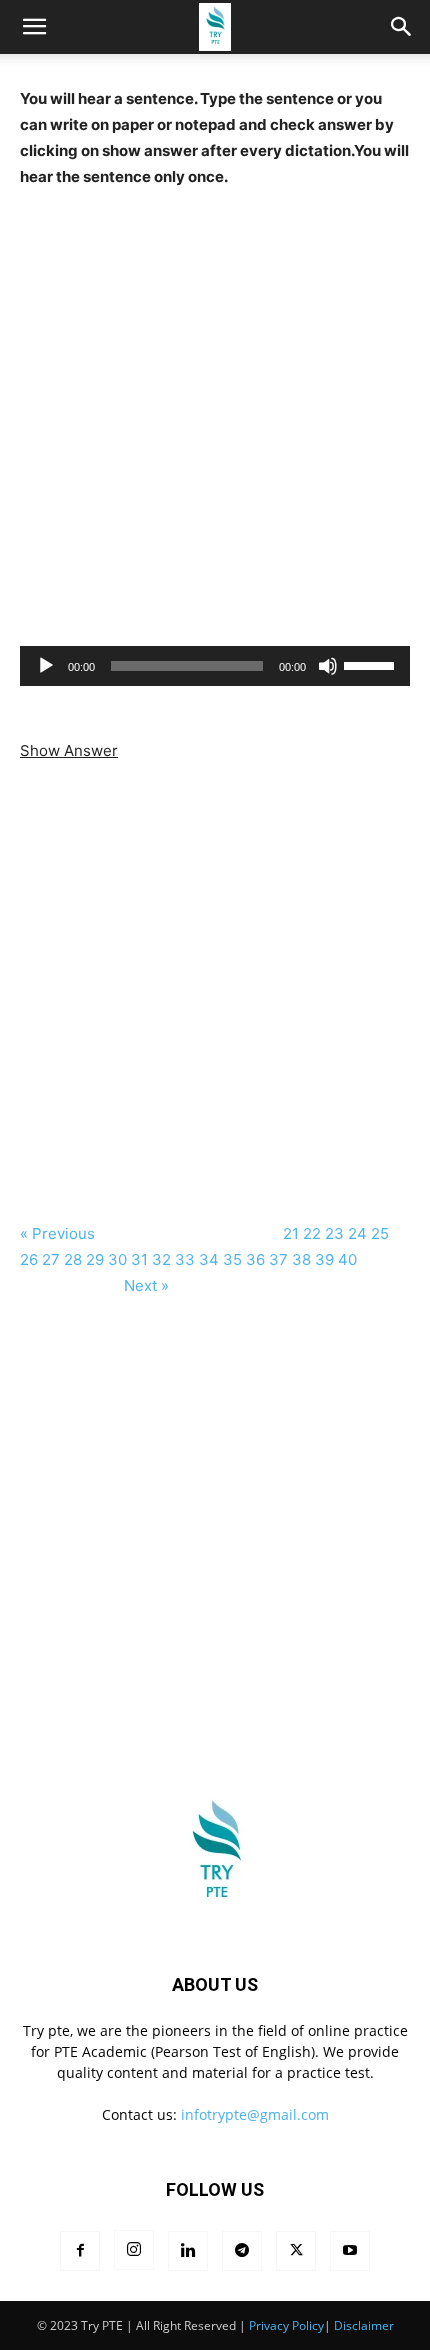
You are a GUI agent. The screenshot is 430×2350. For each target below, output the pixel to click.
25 (380, 1233)
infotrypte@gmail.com (255, 2114)
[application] (215, 666)
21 (291, 1233)
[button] (402, 27)
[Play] (46, 666)
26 (29, 1259)
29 (95, 1259)
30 (117, 1259)
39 (324, 1259)
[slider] (372, 664)
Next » (146, 1285)
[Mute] (328, 666)
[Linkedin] (188, 2251)
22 (312, 1233)
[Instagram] (134, 2250)
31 (139, 1259)
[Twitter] (296, 2251)
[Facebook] (80, 2251)
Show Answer (69, 750)
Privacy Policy (286, 2325)
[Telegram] (242, 2251)
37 (278, 1259)
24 (357, 1233)
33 (185, 1259)
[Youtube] (350, 2251)
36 (255, 1259)
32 (161, 1259)
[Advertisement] (215, 405)
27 (51, 1259)
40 (349, 1259)
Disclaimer (364, 2325)
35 (232, 1259)
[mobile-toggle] (34, 27)
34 (209, 1259)
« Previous (59, 1233)
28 (73, 1259)
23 (334, 1233)
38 (301, 1259)
